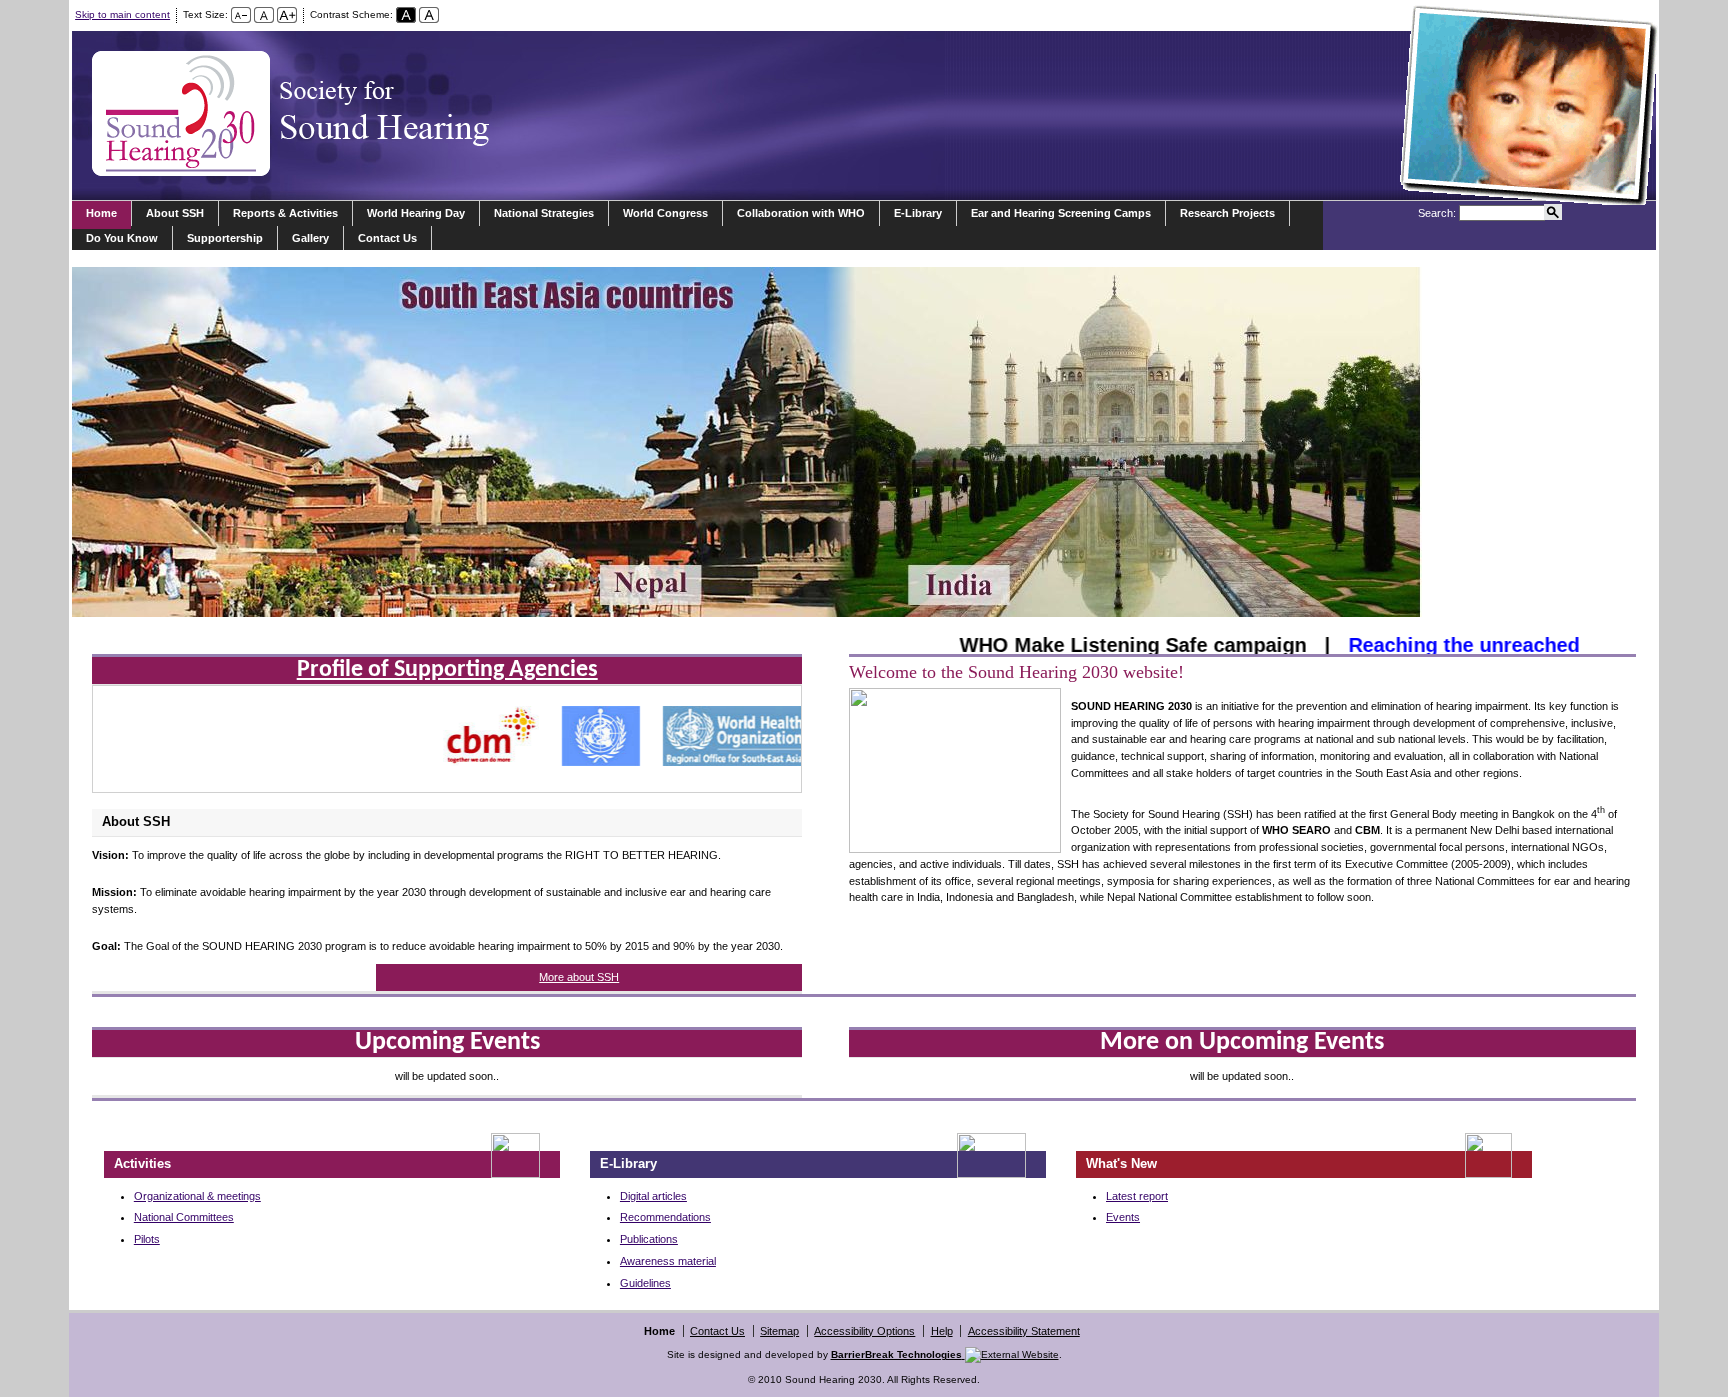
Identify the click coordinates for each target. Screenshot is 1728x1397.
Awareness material (668, 1261)
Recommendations (665, 1217)
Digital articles (653, 1196)
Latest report (1137, 1196)
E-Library (918, 213)
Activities (142, 1163)
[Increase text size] (287, 14)
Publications (649, 1239)
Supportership (225, 238)
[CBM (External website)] (473, 763)
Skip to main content (122, 14)
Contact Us (387, 238)
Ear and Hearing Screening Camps (1061, 213)
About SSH (175, 213)
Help (942, 1331)
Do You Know (122, 238)
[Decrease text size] (241, 14)
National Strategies (544, 213)
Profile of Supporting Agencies (447, 670)
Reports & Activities (285, 213)
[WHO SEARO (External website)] (717, 763)
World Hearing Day (416, 213)
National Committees (184, 1217)
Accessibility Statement (1024, 1331)
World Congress (665, 213)
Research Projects (1227, 213)
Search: (1437, 213)
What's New (1121, 1163)
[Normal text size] (264, 14)
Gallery (310, 238)
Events (1123, 1217)
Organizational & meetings (197, 1196)
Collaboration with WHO (801, 213)
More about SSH (579, 977)
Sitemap (779, 1331)
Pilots (147, 1239)
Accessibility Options (864, 1331)
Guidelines (645, 1283)
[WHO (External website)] (583, 763)
